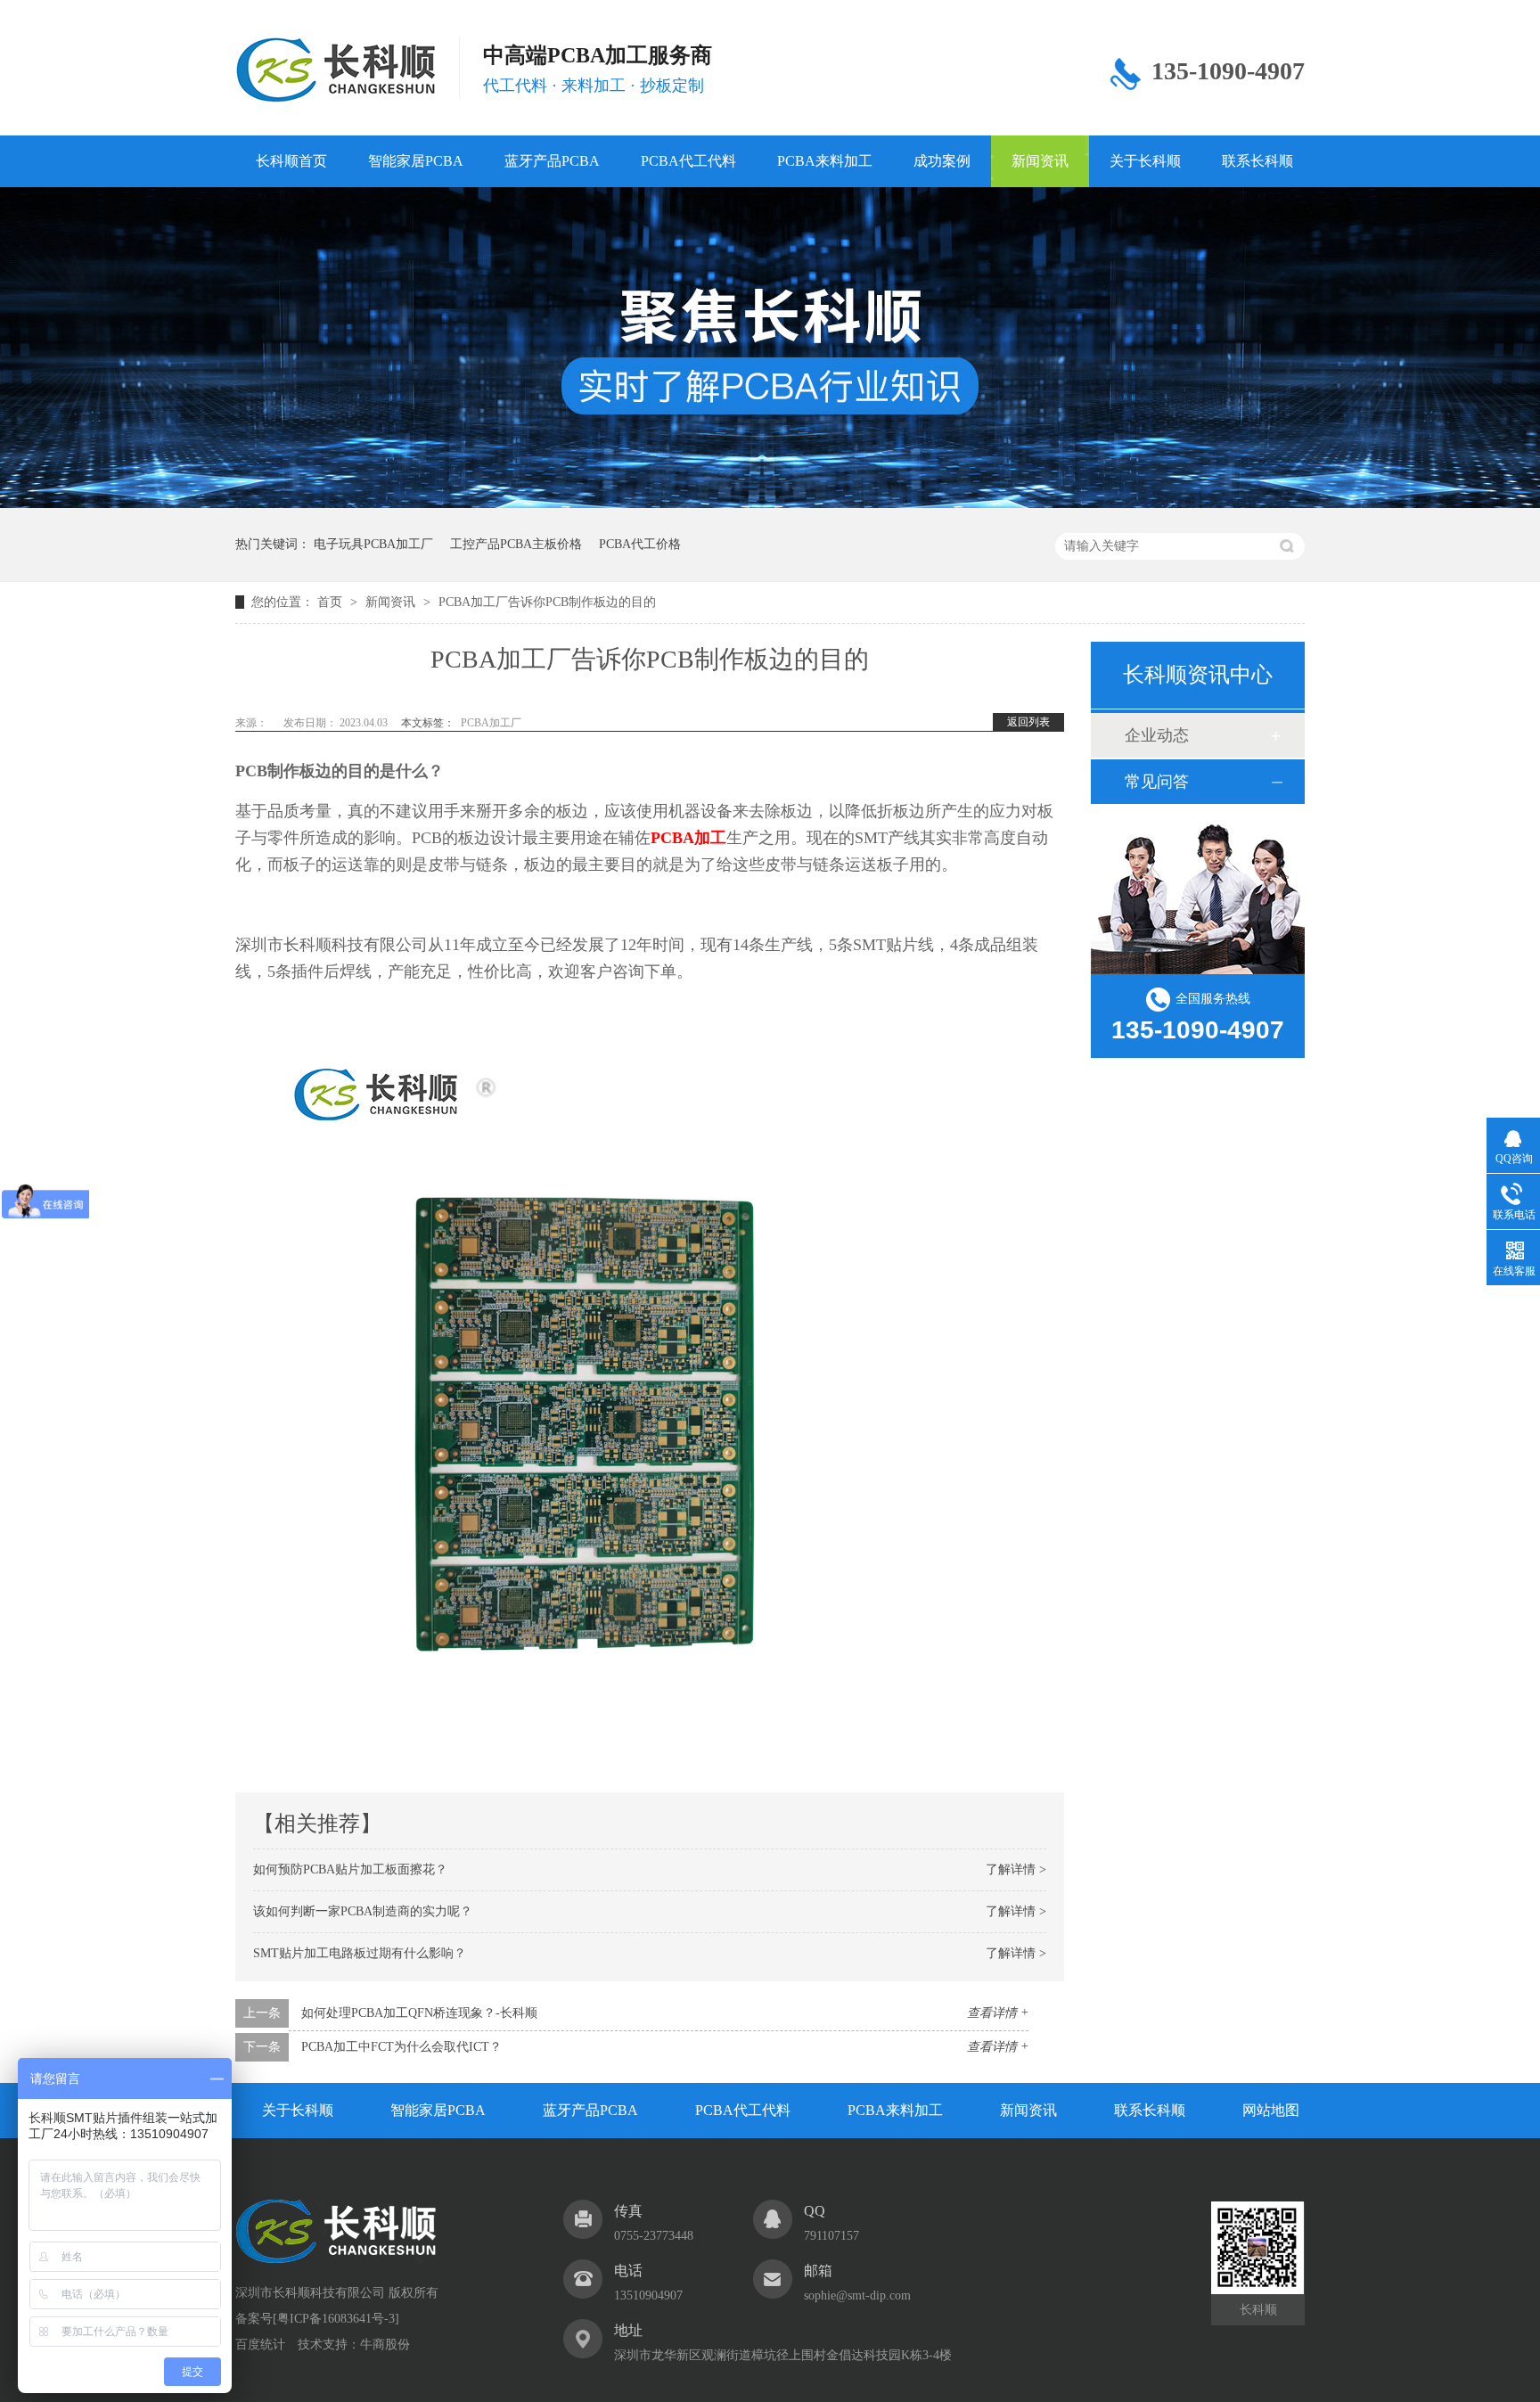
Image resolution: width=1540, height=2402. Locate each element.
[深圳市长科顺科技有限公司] (336, 2259)
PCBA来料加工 (825, 161)
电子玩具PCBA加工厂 (373, 544)
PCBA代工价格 (640, 544)
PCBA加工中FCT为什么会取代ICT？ (401, 2047)
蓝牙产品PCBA (552, 161)
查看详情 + (998, 2013)
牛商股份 (385, 2345)
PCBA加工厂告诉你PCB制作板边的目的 (547, 602)
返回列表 (1028, 722)
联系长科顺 (1257, 161)
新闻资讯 (1040, 161)
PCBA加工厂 (491, 723)
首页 (332, 602)
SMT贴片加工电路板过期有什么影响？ (360, 1953)
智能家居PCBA (416, 161)
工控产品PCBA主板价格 (516, 544)
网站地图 (1271, 2110)
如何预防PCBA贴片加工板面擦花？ (350, 1869)
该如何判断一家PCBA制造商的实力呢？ (363, 1911)
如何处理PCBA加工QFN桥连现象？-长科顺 (419, 2013)
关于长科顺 (1145, 161)
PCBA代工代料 (688, 161)
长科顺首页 (291, 161)
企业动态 (1157, 735)
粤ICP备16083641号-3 (336, 2319)
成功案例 (942, 161)
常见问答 (1157, 782)
